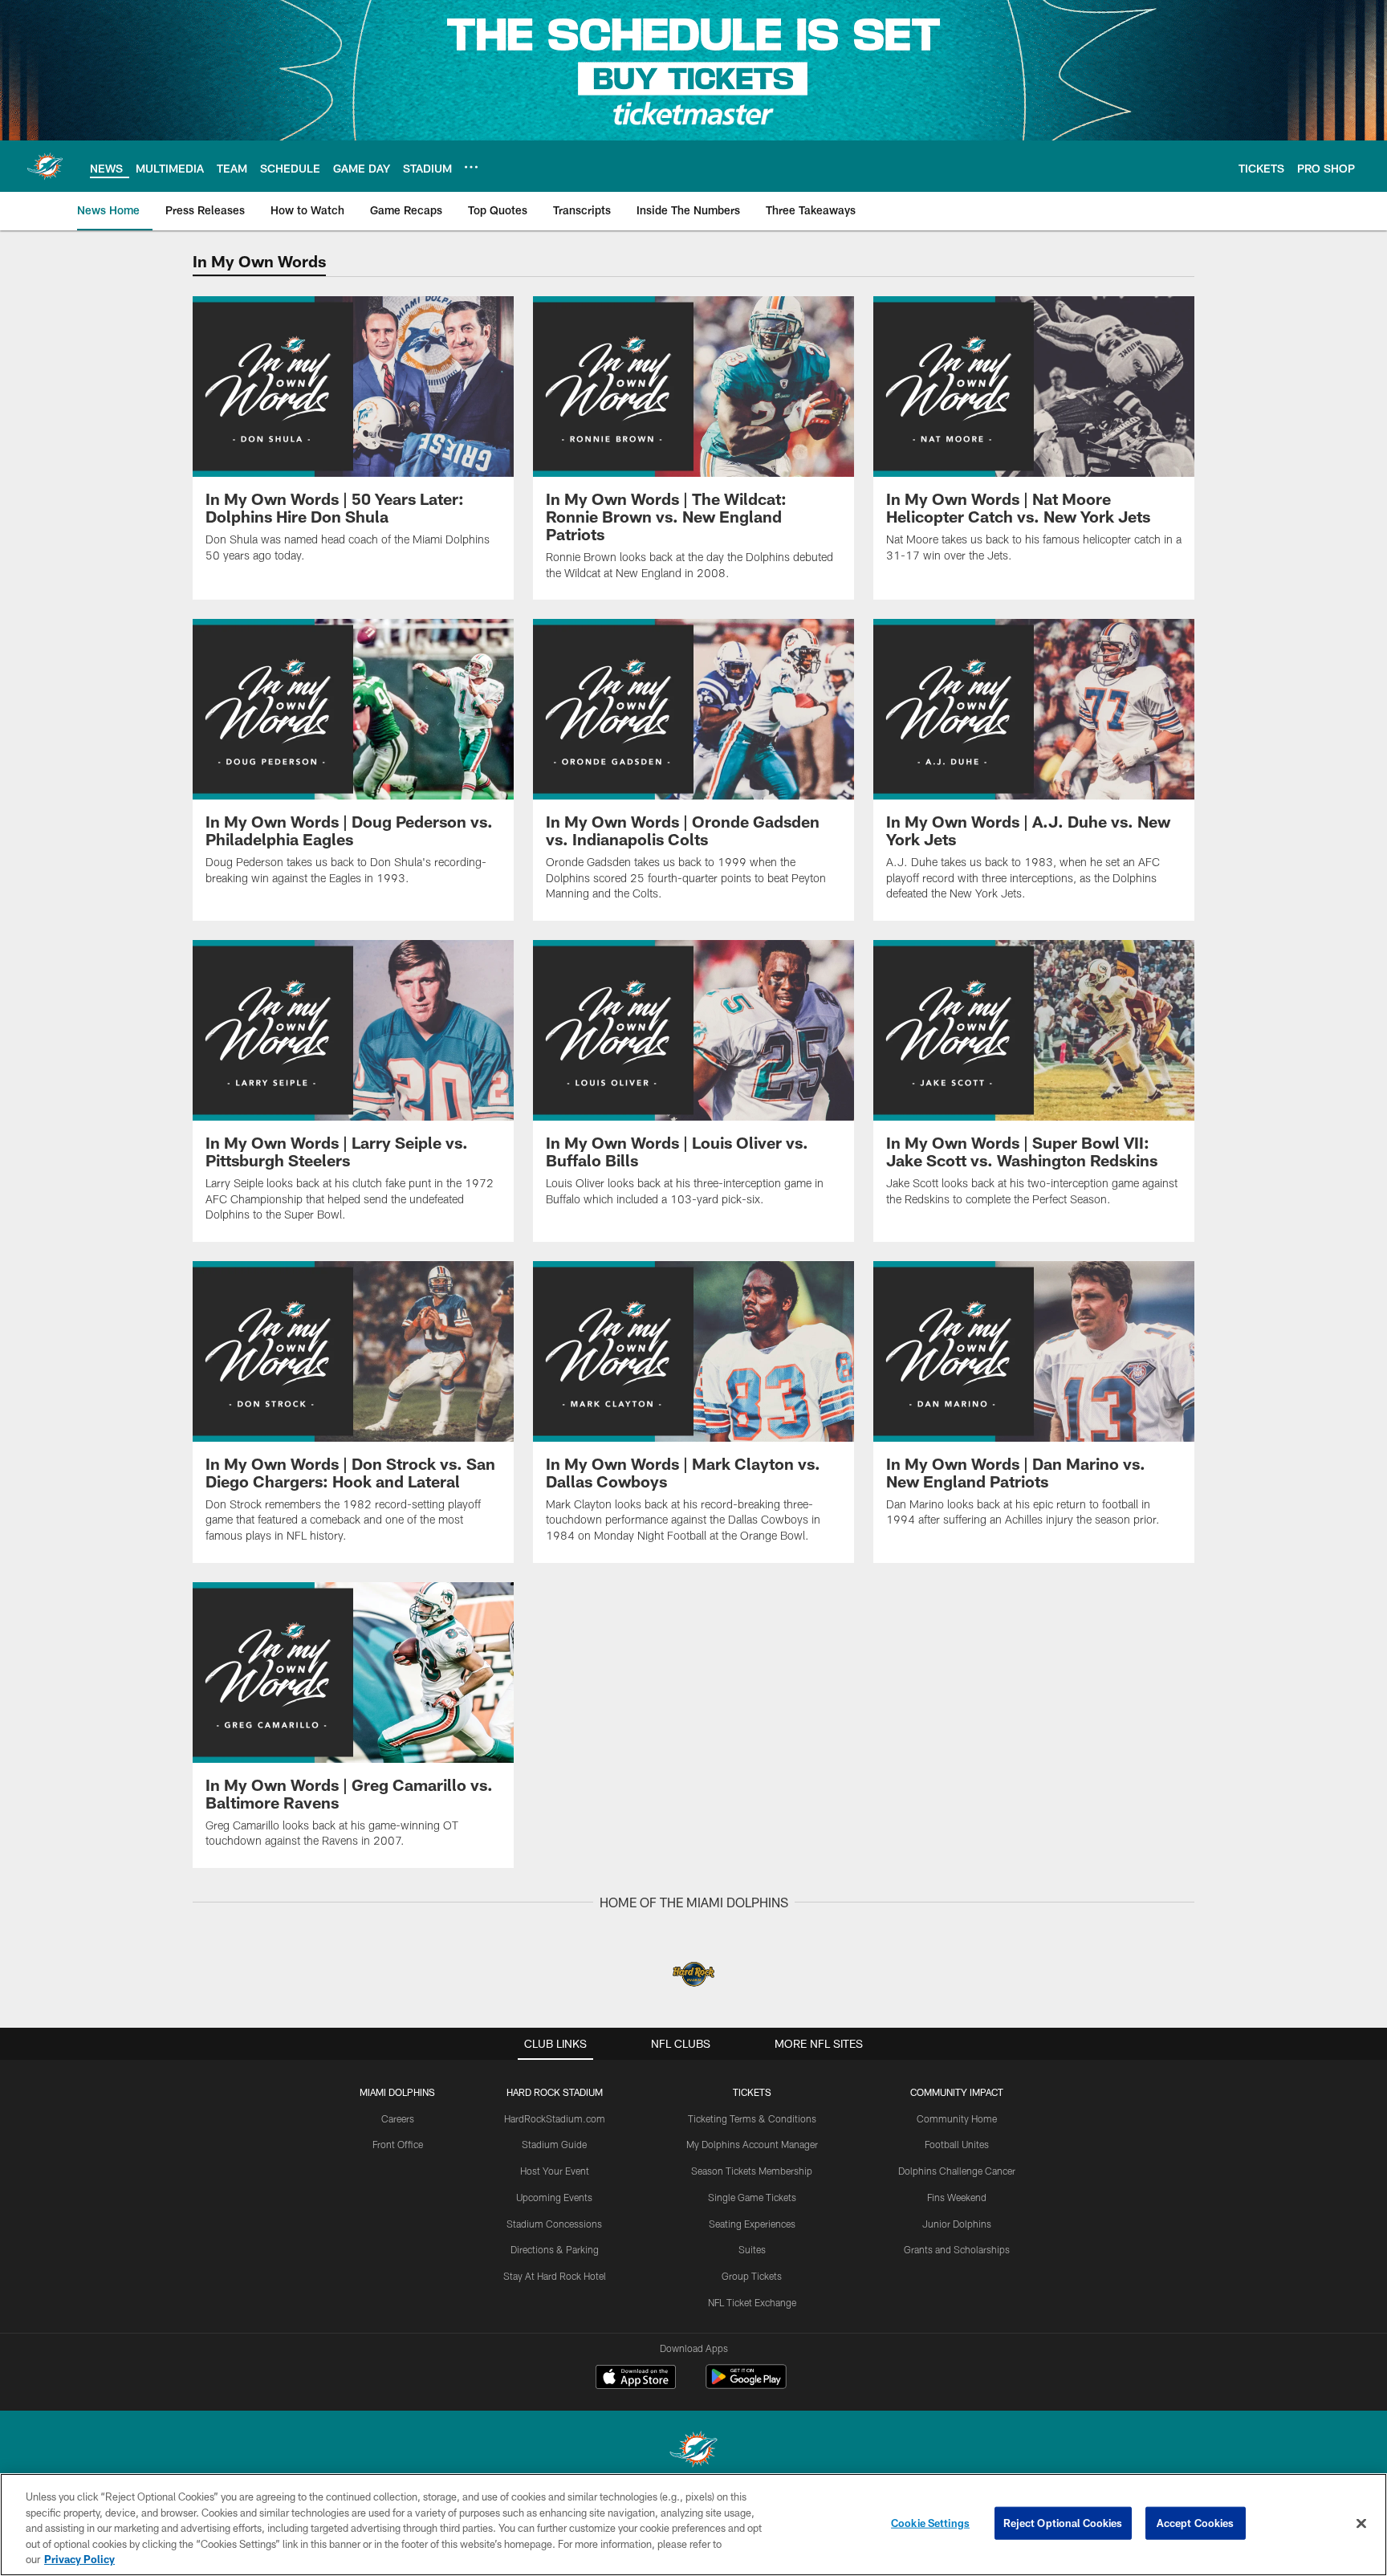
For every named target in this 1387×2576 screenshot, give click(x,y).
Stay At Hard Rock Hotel (555, 2276)
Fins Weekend (957, 2197)
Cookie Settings (930, 2523)
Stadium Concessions (554, 2224)
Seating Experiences (752, 2224)
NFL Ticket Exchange (752, 2302)
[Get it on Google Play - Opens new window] (746, 2385)
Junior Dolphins (957, 2224)
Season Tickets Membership (752, 2171)
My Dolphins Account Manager (752, 2144)
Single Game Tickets (752, 2197)
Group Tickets (752, 2276)
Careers (398, 2118)
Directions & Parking (555, 2249)
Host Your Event (555, 2171)
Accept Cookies (1196, 2523)
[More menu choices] (471, 167)
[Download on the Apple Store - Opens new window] (636, 2379)
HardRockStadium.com (555, 2118)
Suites (752, 2249)
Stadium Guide (554, 2144)
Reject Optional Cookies (1063, 2523)
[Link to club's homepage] (45, 166)
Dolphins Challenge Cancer (957, 2171)
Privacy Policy (79, 2559)
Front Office (398, 2144)
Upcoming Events (554, 2197)
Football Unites (957, 2144)
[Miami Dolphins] (693, 2451)
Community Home (957, 2118)
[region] (693, 2525)
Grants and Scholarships (957, 2249)
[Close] (1361, 2524)
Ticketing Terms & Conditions (752, 2118)
